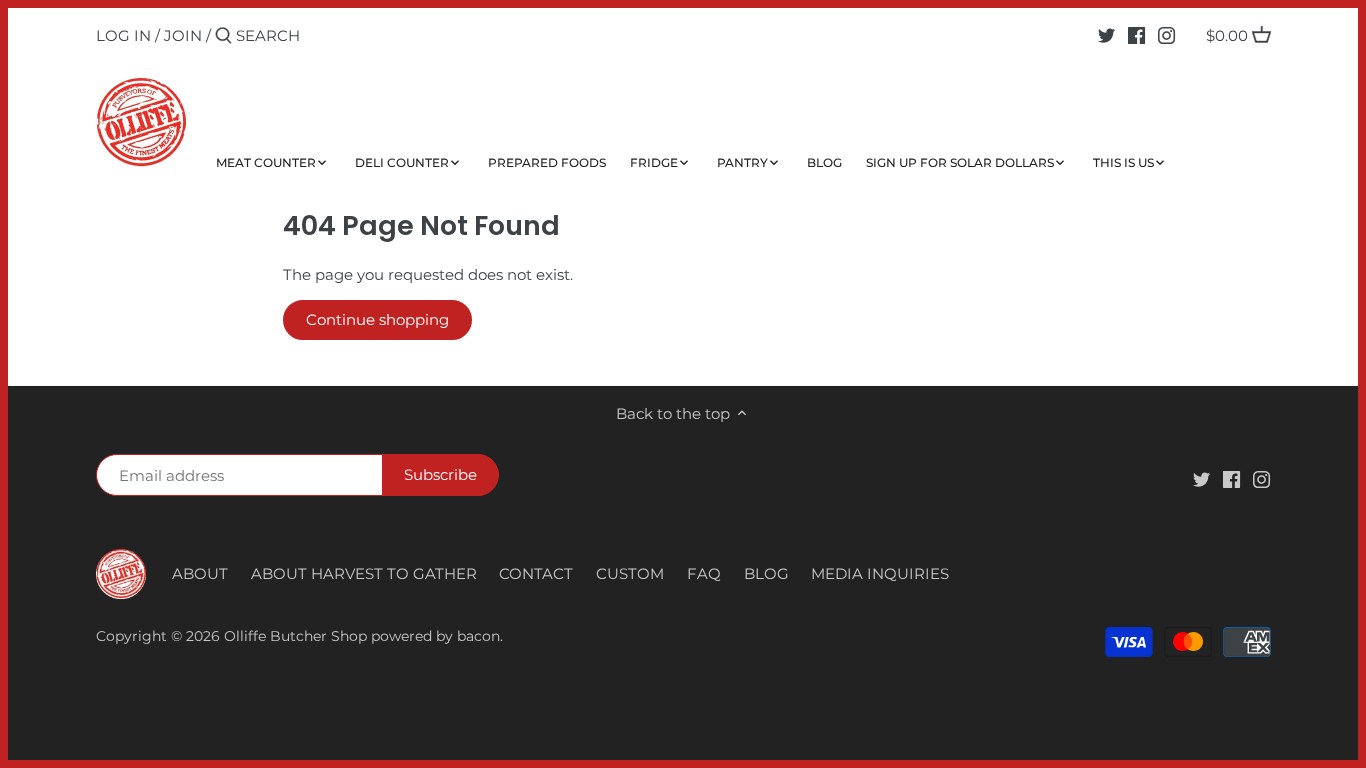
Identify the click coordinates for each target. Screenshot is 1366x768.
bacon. (480, 636)
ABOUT (200, 573)
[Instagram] (1166, 35)
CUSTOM (630, 573)
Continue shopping (377, 319)
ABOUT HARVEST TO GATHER (364, 573)
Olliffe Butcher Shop (295, 636)
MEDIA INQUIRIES (880, 573)
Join (183, 35)
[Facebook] (1136, 35)
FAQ (704, 573)
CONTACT (536, 573)
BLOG (766, 573)
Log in (123, 35)
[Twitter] (1106, 35)
